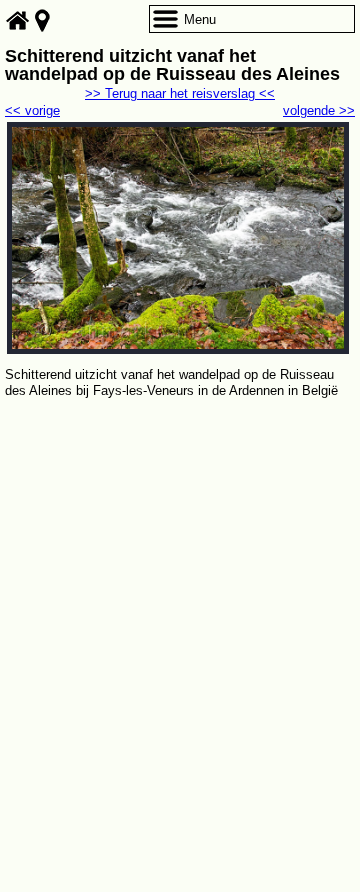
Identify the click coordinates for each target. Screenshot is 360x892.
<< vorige (32, 110)
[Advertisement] (180, 592)
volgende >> (319, 110)
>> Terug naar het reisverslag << (180, 93)
